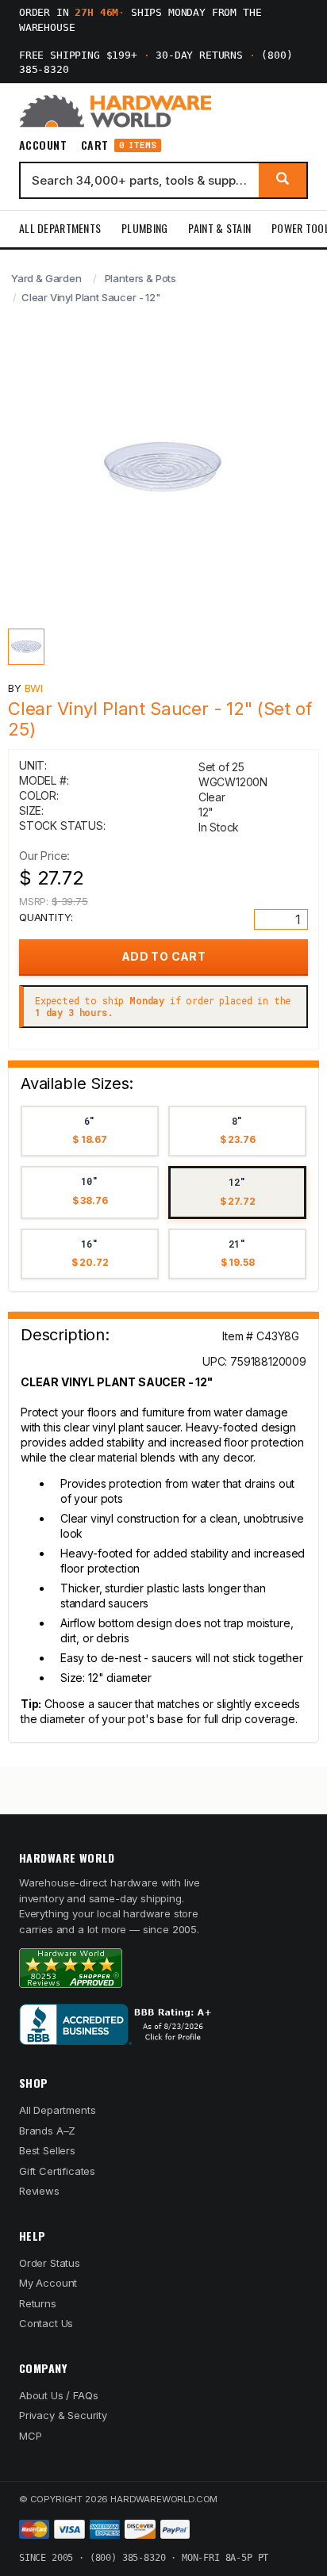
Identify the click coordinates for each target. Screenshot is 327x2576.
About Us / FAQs (58, 2395)
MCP (31, 2436)
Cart (119, 145)
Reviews (39, 2191)
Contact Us (46, 2323)
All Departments (60, 228)
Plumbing (144, 228)
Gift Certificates (57, 2171)
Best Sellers (47, 2150)
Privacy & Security (63, 2415)
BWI (34, 688)
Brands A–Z (47, 2131)
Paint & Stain (219, 228)
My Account (48, 2283)
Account (43, 145)
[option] (90, 1131)
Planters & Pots (140, 278)
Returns (38, 2303)
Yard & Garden (46, 278)
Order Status (50, 2263)
